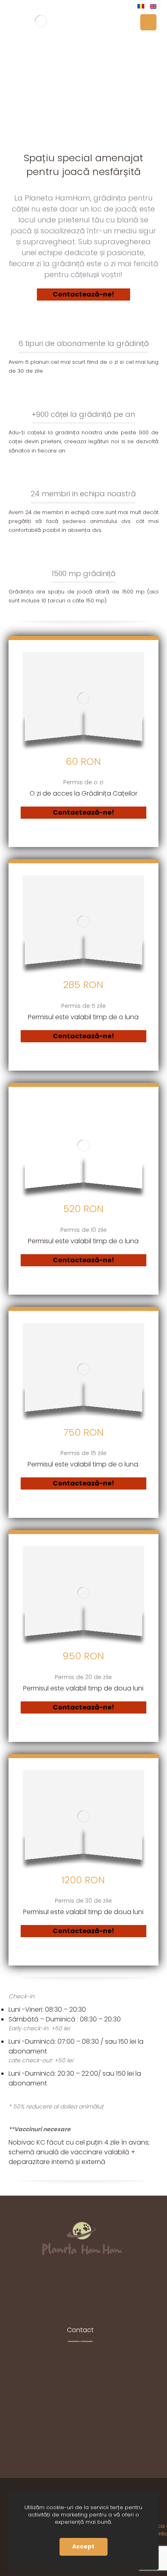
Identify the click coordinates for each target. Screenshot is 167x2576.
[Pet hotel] (41, 21)
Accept (83, 2546)
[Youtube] (92, 2289)
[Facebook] (68, 2289)
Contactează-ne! (83, 294)
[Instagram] (80, 2289)
